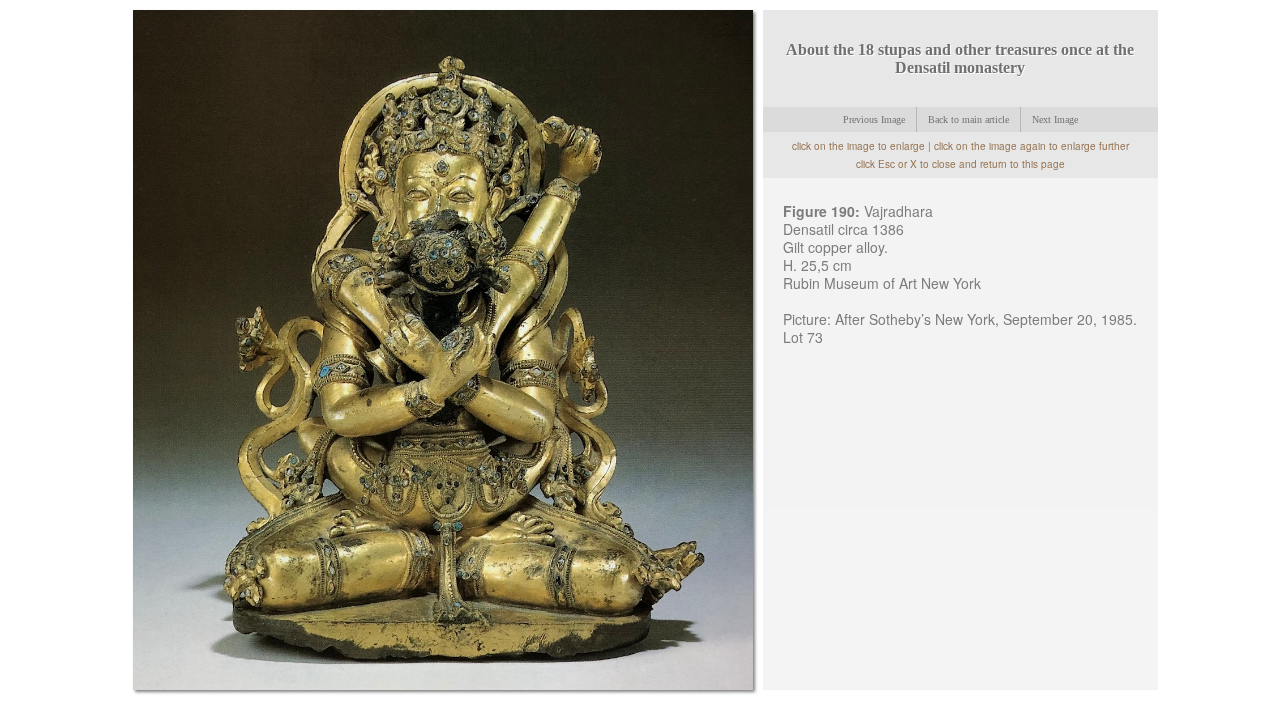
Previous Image (874, 119)
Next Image (1055, 119)
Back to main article (968, 119)
